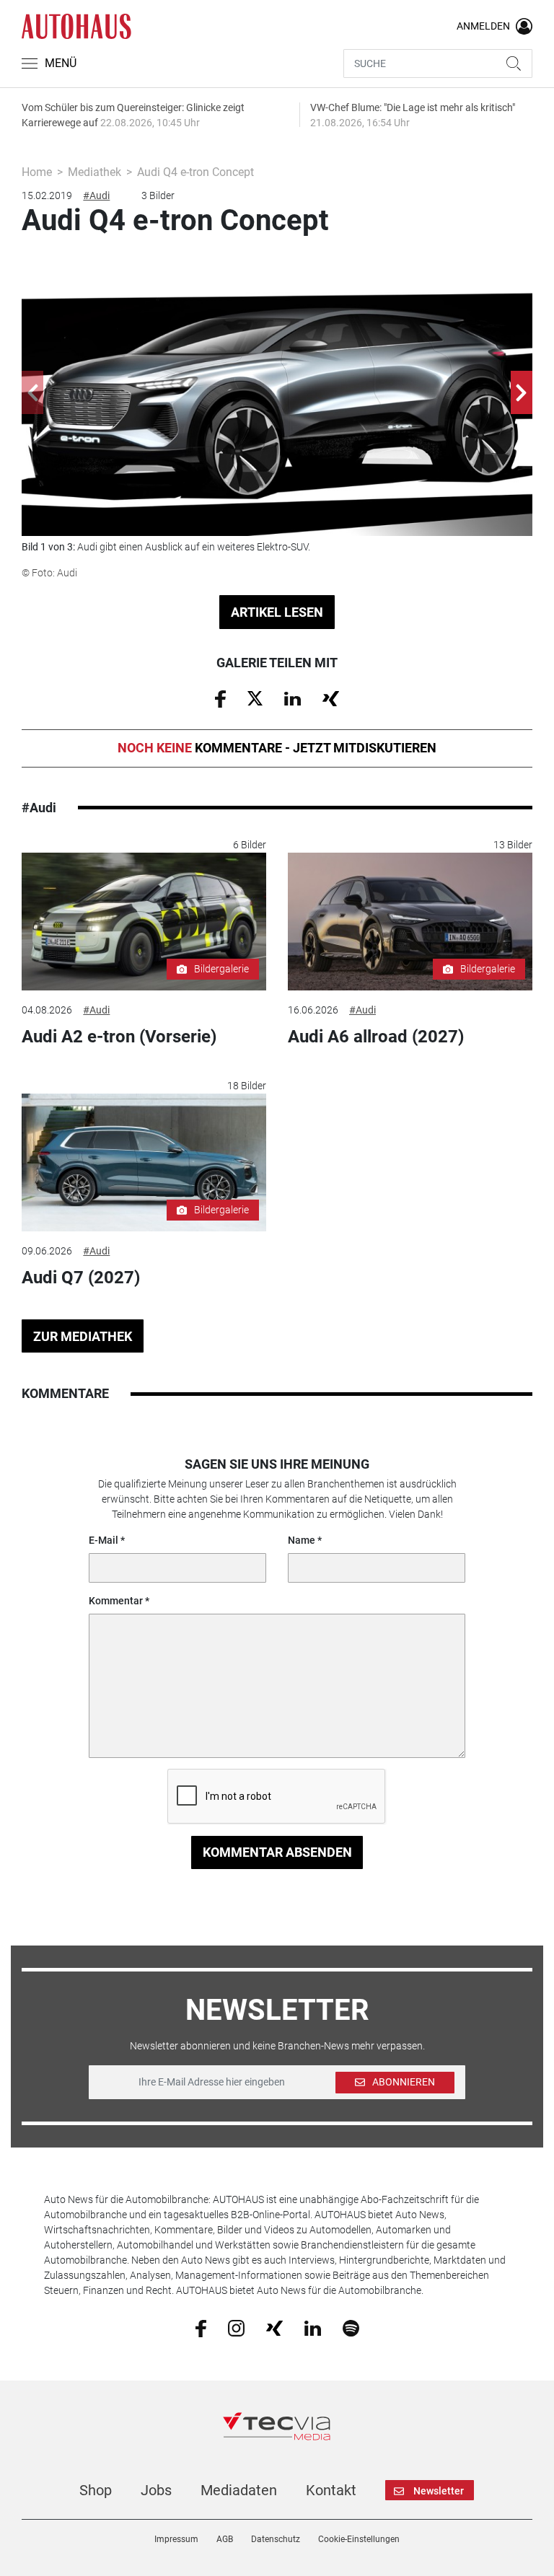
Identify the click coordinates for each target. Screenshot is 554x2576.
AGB (225, 2539)
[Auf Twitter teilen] (255, 698)
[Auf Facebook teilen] (220, 698)
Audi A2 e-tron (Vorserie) (119, 1037)
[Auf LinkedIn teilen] (293, 698)
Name (302, 1540)
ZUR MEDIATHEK (83, 1336)
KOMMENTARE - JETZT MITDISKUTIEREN (277, 748)
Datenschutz (276, 2539)
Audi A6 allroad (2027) (376, 1037)
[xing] (274, 2327)
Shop (96, 2490)
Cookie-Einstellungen (359, 2539)
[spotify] (351, 2327)
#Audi (96, 195)
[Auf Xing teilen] (331, 698)
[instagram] (236, 2327)
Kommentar (116, 1601)
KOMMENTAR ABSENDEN (277, 1852)
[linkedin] (313, 2327)
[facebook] (201, 2328)
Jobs (156, 2490)
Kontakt (331, 2490)
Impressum (176, 2539)
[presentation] (32, 392)
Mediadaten (239, 2490)
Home (37, 172)
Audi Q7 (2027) (81, 1278)
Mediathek (94, 172)
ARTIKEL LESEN (277, 612)
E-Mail (104, 1540)
